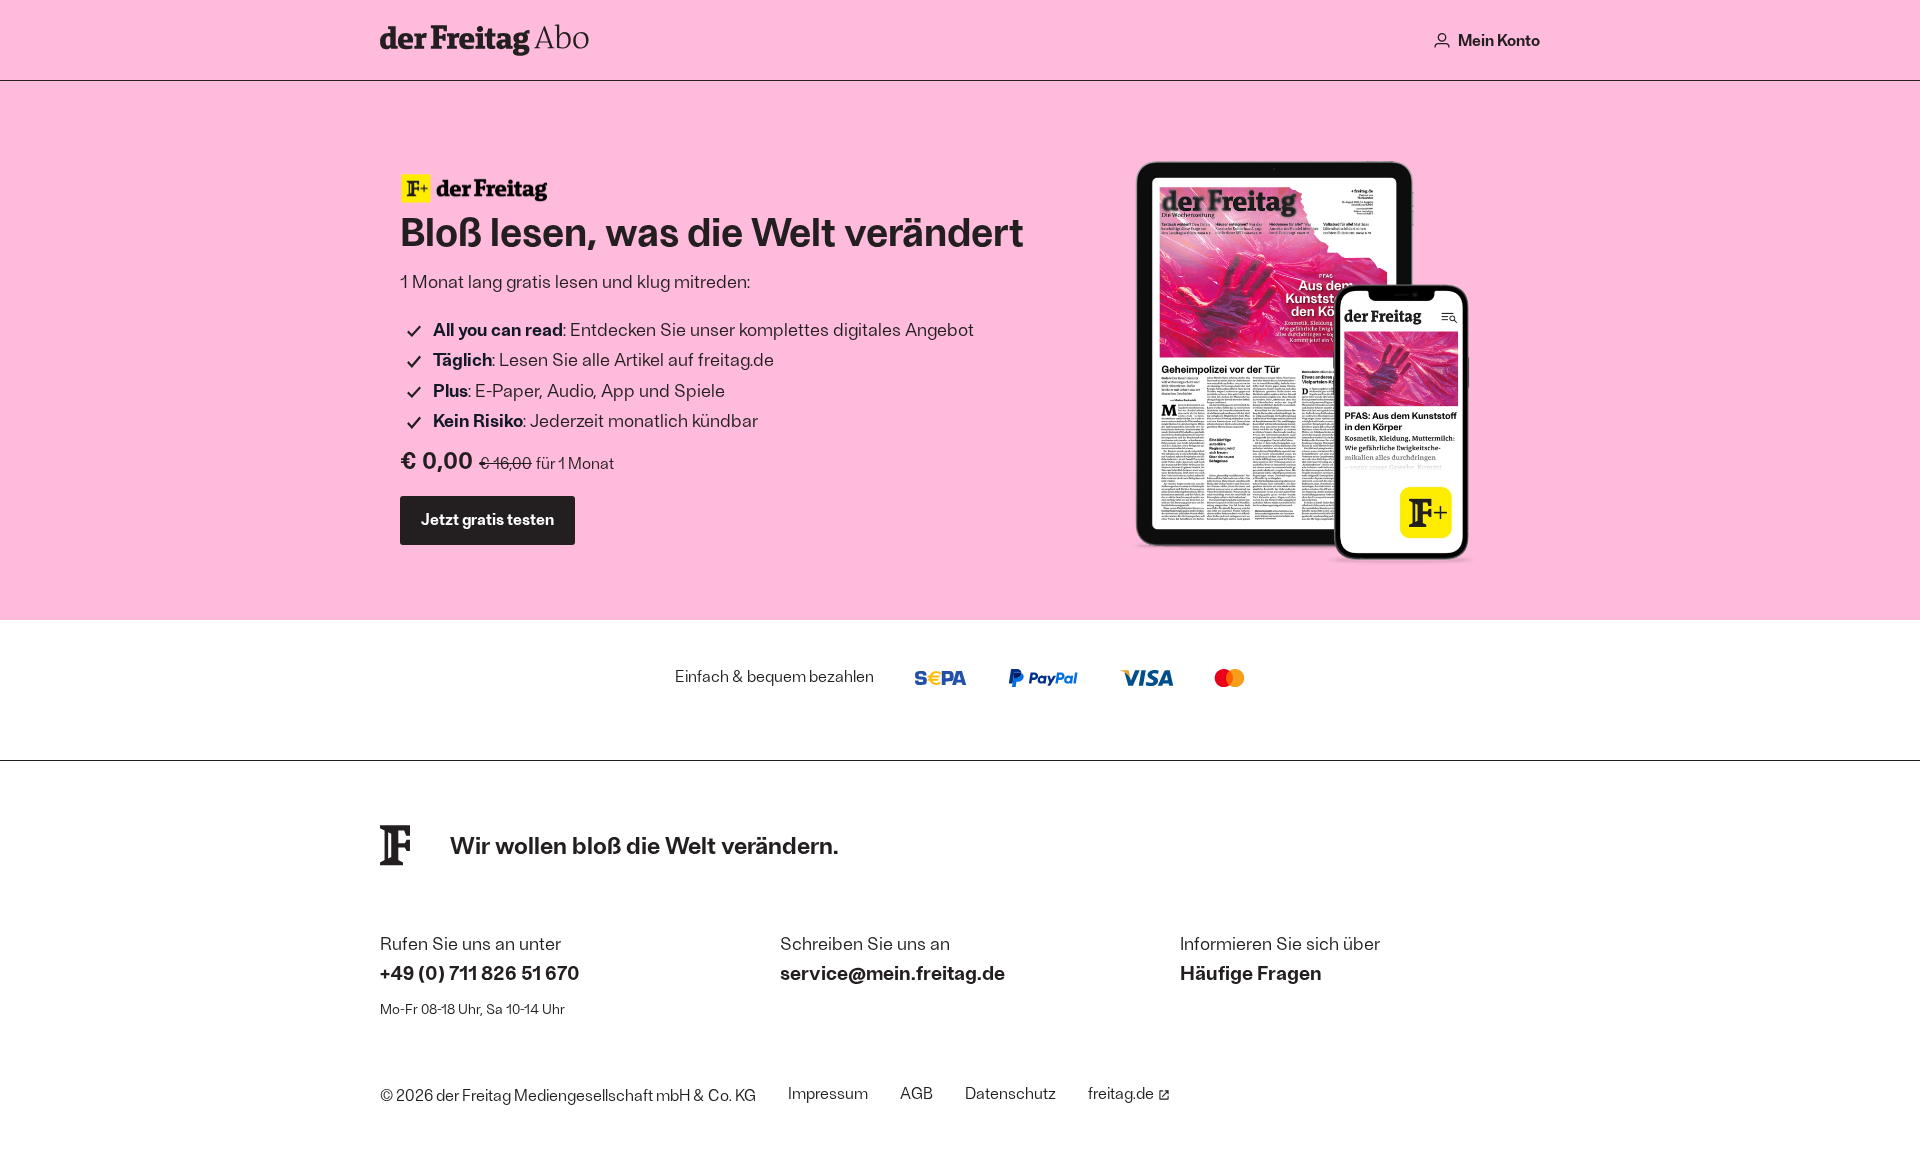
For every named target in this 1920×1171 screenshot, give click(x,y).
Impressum (828, 1092)
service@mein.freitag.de (892, 972)
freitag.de (1121, 1092)
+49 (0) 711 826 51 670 (480, 972)
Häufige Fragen (1251, 972)
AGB (916, 1092)
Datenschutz (1010, 1092)
